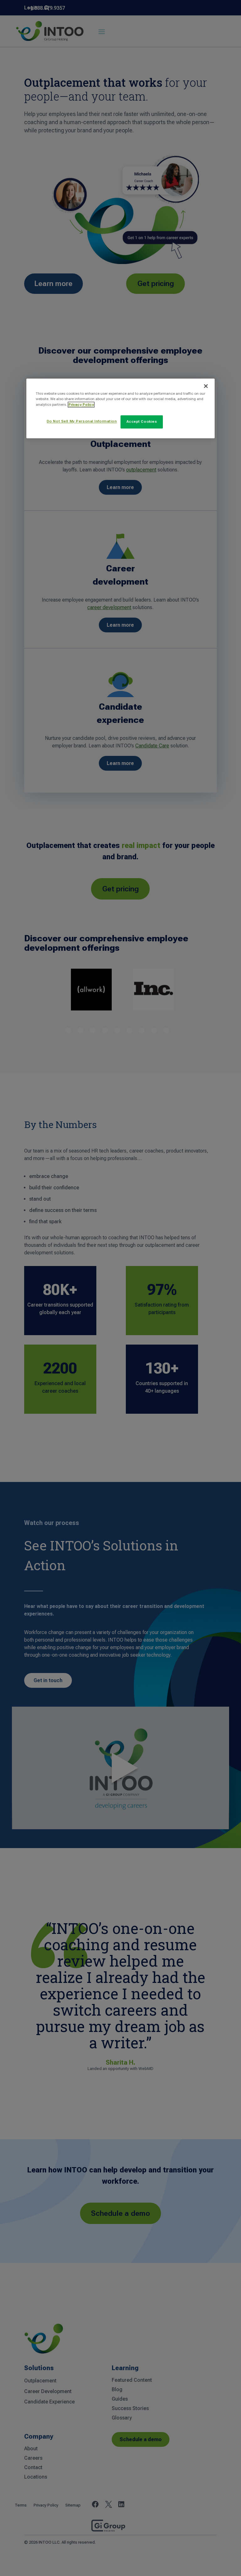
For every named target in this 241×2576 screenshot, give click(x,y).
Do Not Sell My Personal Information (82, 421)
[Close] (206, 386)
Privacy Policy (81, 405)
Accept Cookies (142, 421)
